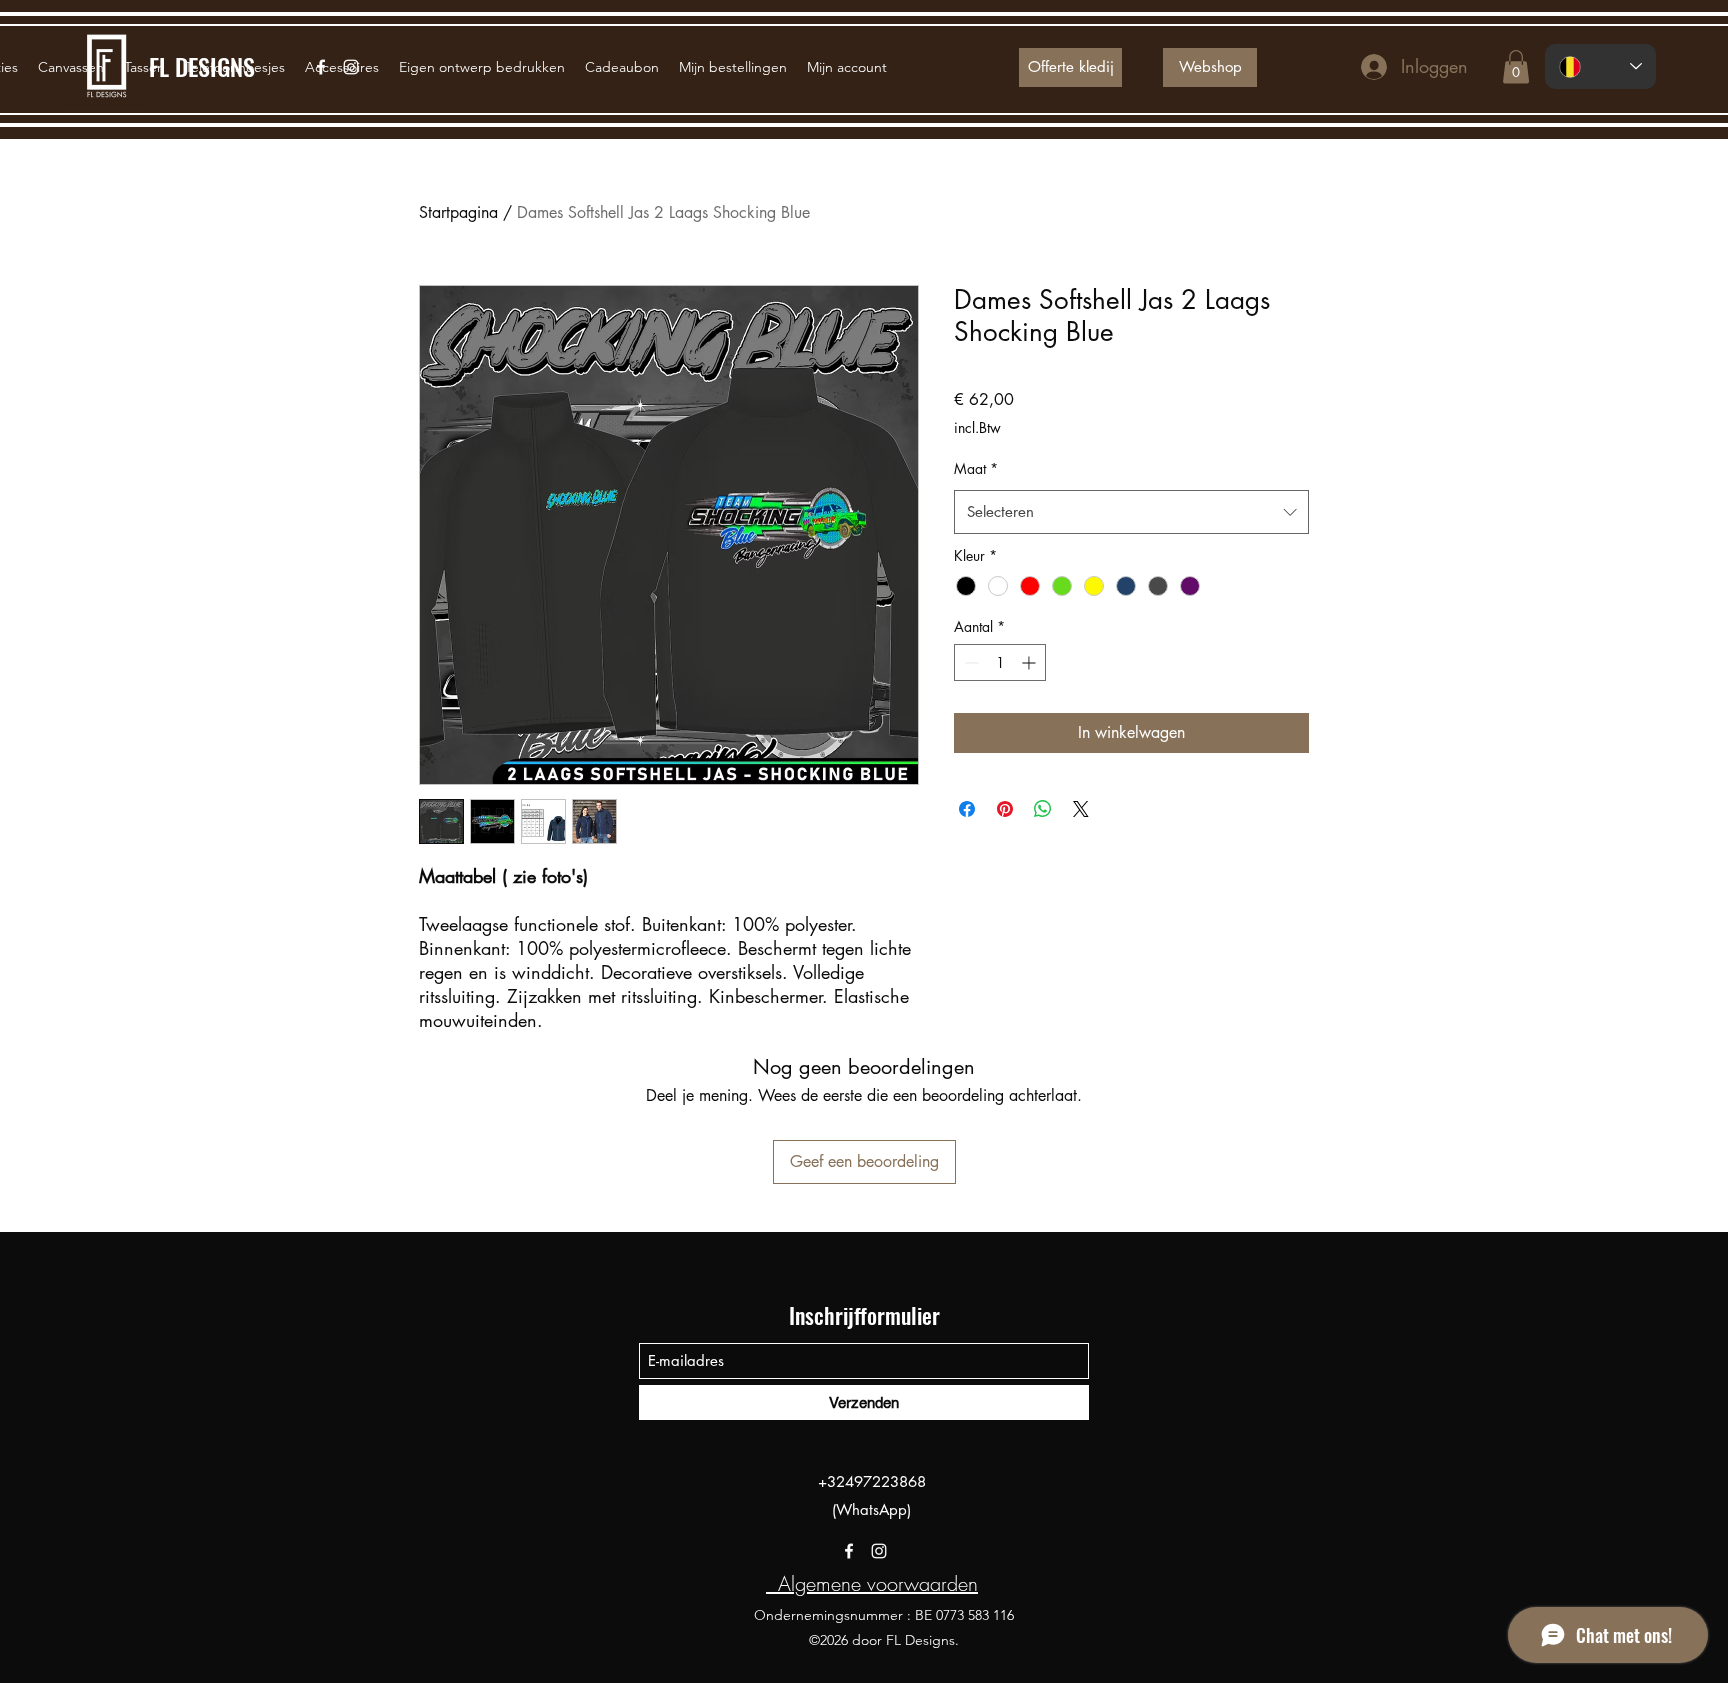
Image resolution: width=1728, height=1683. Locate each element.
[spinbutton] (1000, 662)
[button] (1516, 66)
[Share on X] (1081, 809)
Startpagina (458, 212)
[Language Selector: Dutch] (1600, 66)
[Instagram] (879, 1551)
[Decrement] (969, 662)
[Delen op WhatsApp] (1043, 809)
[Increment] (1030, 662)
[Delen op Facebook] (967, 809)
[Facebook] (849, 1551)
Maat (976, 468)
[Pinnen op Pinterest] (1005, 809)
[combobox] (1131, 512)
